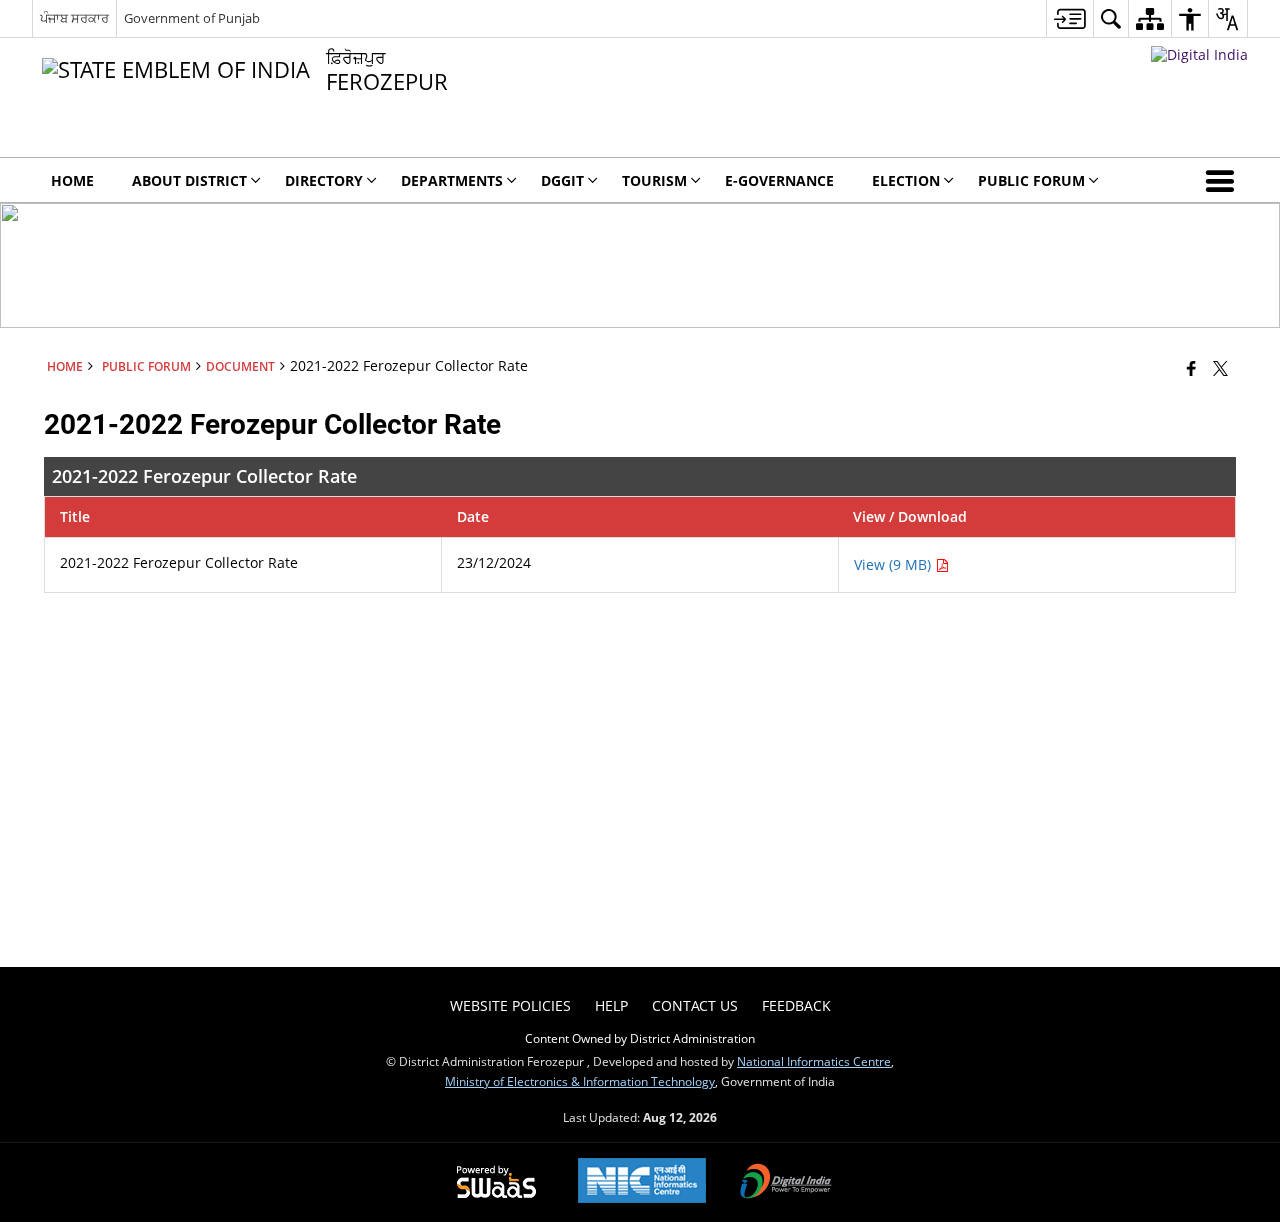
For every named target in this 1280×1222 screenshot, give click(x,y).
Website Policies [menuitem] (510, 1005)
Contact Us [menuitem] (695, 1005)
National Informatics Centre (814, 1061)
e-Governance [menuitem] (779, 180)
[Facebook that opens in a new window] (1191, 368)
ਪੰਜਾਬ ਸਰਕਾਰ (74, 18)
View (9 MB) (894, 564)
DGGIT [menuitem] (562, 180)
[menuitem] (1069, 18)
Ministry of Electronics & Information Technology (580, 1081)
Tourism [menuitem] (654, 180)
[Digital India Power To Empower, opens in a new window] (786, 1183)
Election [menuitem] (906, 180)
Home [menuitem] (72, 180)
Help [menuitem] (611, 1005)
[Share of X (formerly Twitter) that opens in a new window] (1220, 368)
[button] (1224, 180)
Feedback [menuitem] (796, 1005)
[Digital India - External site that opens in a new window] (1199, 54)
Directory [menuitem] (324, 180)
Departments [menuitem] (452, 180)
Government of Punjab (192, 18)
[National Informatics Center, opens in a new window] (642, 1182)
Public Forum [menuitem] (1031, 180)
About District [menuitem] (189, 180)
